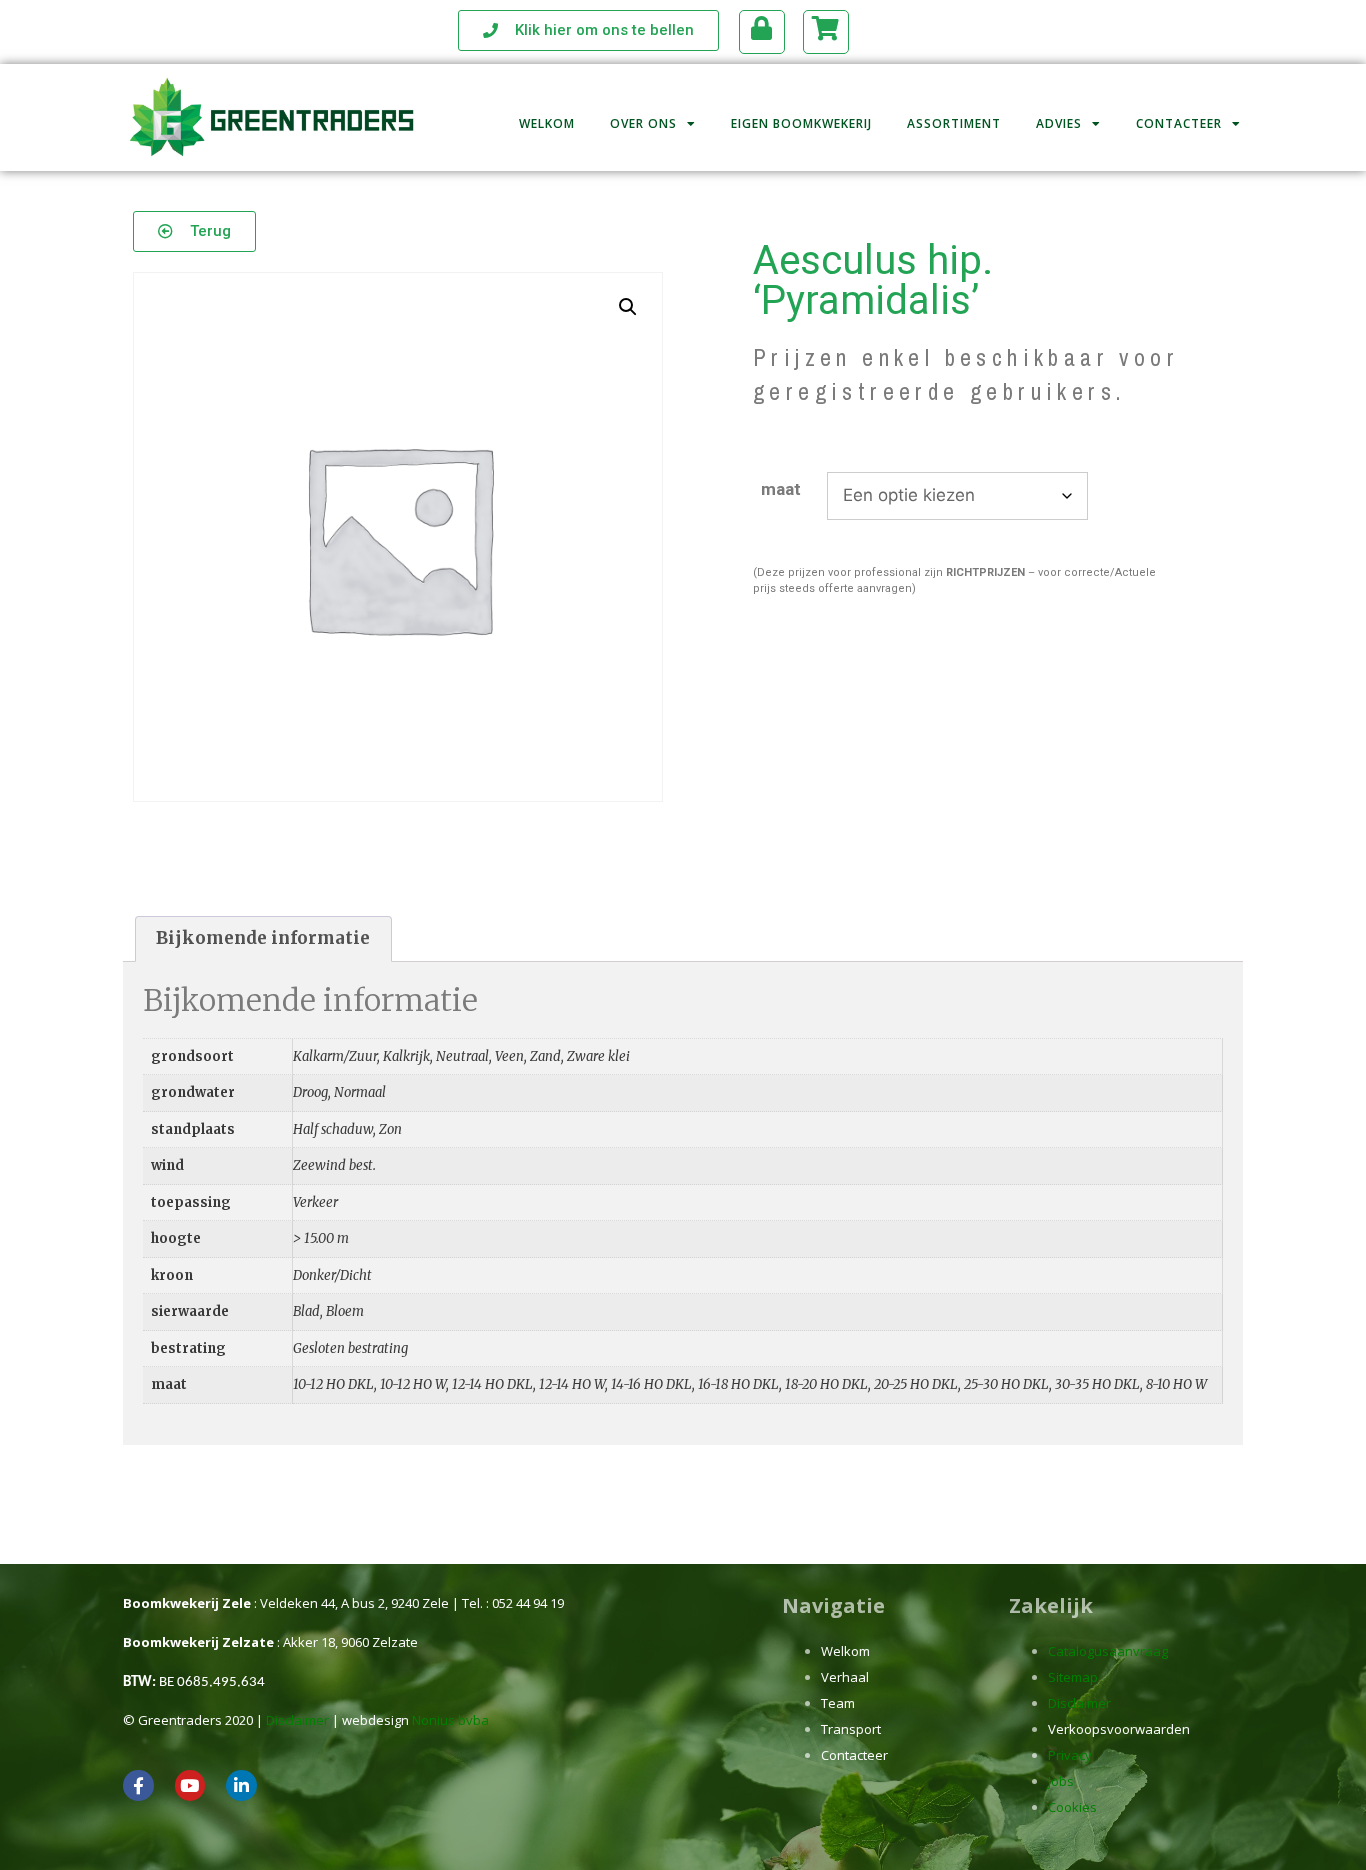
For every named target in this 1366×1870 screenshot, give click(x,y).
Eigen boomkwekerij (801, 123)
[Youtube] (190, 1785)
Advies (1059, 123)
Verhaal (845, 1677)
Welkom (547, 123)
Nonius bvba (450, 1720)
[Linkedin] (241, 1785)
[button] (628, 307)
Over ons (643, 123)
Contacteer (1179, 123)
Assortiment (954, 123)
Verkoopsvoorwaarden (1119, 1729)
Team (838, 1703)
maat (781, 489)
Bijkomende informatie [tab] (263, 938)
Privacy (1070, 1755)
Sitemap (1073, 1677)
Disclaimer (297, 1720)
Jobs (1061, 1781)
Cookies (1072, 1807)
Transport (851, 1729)
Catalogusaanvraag (1108, 1651)
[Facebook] (138, 1785)
